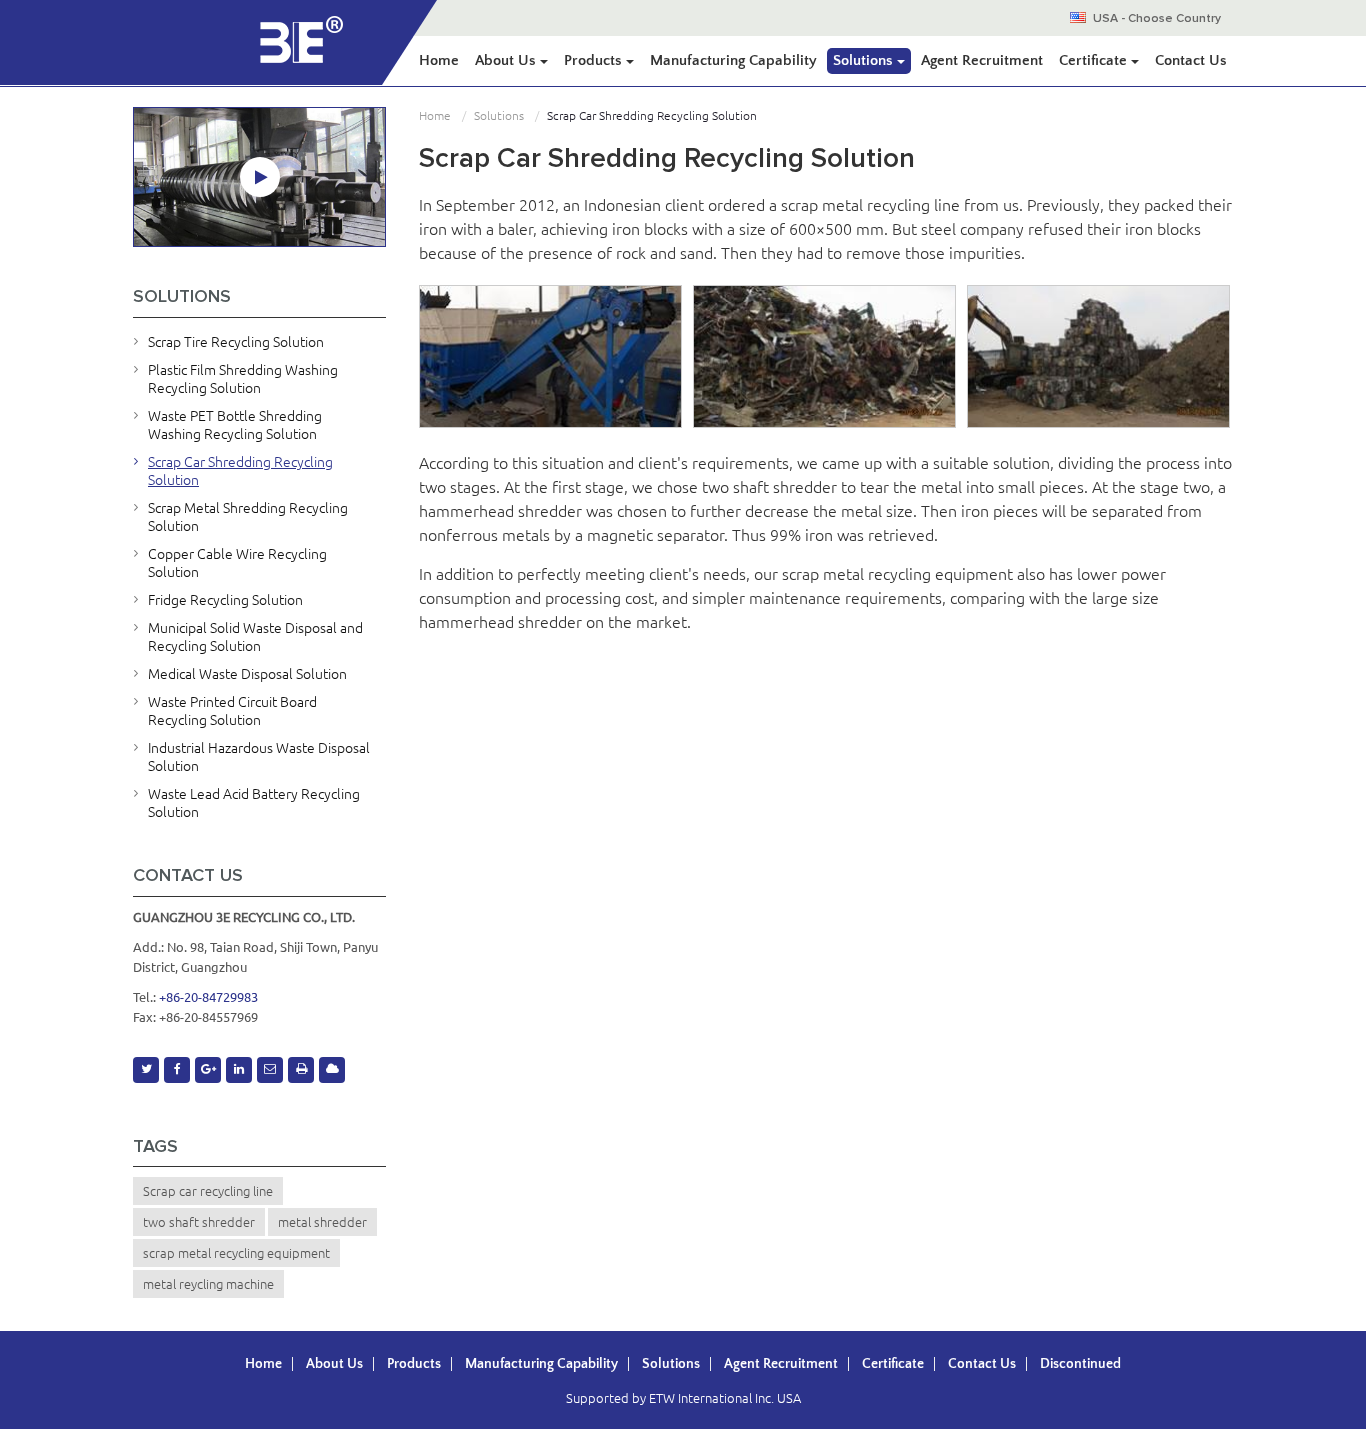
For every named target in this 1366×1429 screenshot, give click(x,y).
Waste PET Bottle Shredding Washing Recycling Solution (235, 425)
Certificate (893, 1364)
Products (414, 1364)
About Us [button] (507, 60)
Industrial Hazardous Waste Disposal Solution (259, 757)
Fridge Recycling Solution (225, 600)
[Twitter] (146, 1070)
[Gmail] (270, 1070)
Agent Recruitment (982, 60)
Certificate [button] (1095, 60)
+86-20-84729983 (208, 997)
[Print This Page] (301, 1070)
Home (439, 60)
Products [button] (595, 60)
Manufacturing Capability (733, 60)
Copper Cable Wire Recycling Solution (237, 563)
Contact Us (1191, 60)
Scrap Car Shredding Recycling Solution (240, 471)
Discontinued (1080, 1364)
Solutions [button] (865, 60)
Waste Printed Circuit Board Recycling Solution (232, 711)
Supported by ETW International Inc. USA (683, 1398)
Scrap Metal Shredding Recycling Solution (248, 517)
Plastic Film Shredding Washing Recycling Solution (243, 379)
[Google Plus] (208, 1070)
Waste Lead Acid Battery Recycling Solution (254, 803)
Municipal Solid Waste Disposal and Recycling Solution (255, 637)
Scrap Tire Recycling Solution (236, 342)
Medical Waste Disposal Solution (247, 674)
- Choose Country (1157, 19)
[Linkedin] (239, 1070)
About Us (334, 1364)
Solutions (499, 115)
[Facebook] (177, 1070)
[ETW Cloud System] (332, 1070)
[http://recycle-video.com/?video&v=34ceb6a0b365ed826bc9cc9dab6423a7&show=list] (260, 177)
